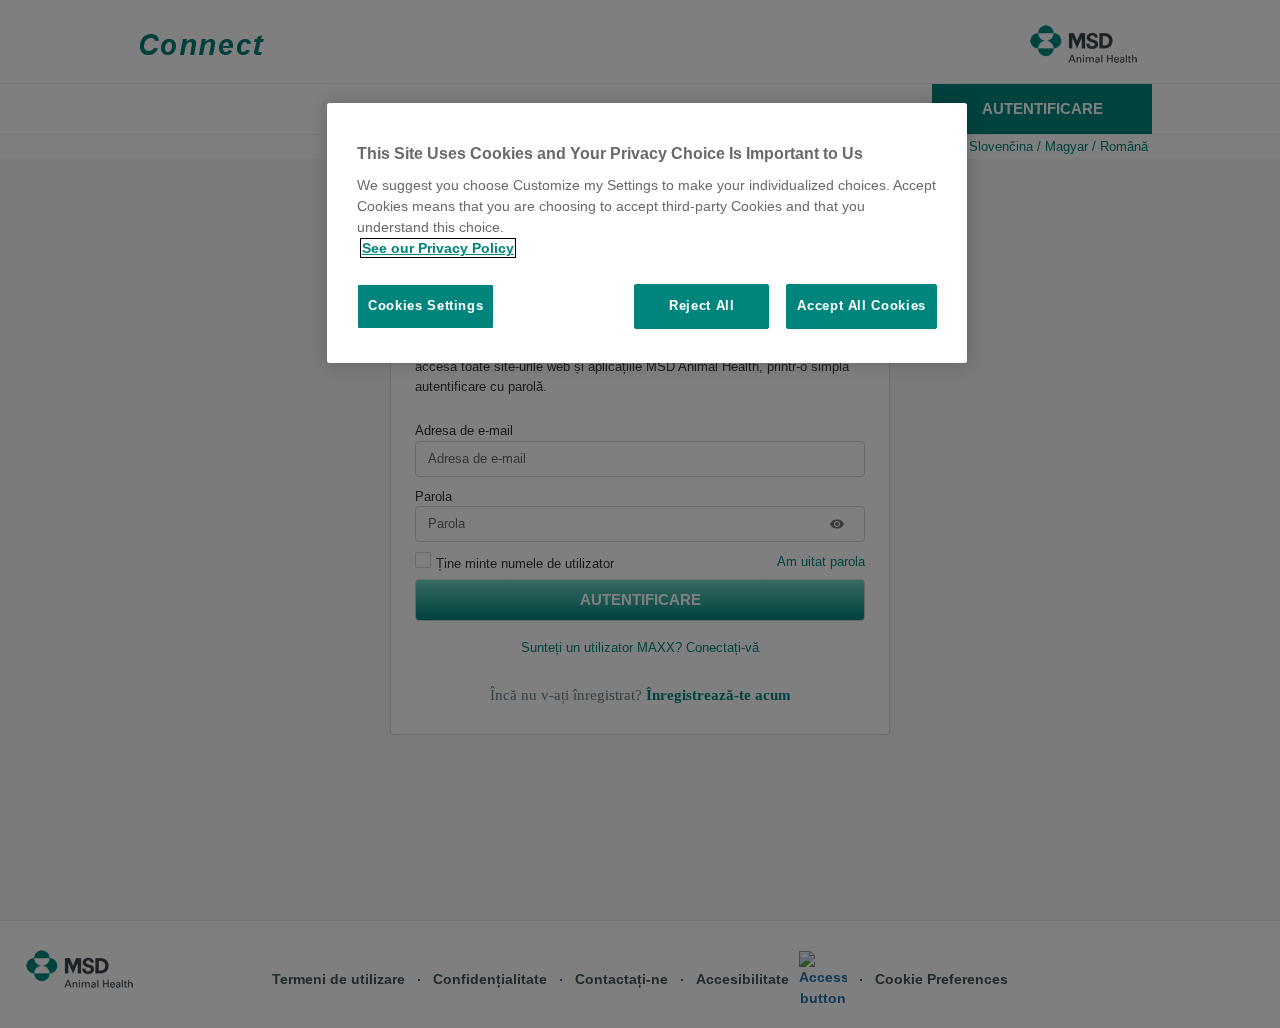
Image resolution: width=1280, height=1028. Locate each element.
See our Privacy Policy (438, 248)
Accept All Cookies (861, 305)
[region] (647, 233)
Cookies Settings (425, 305)
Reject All (702, 305)
